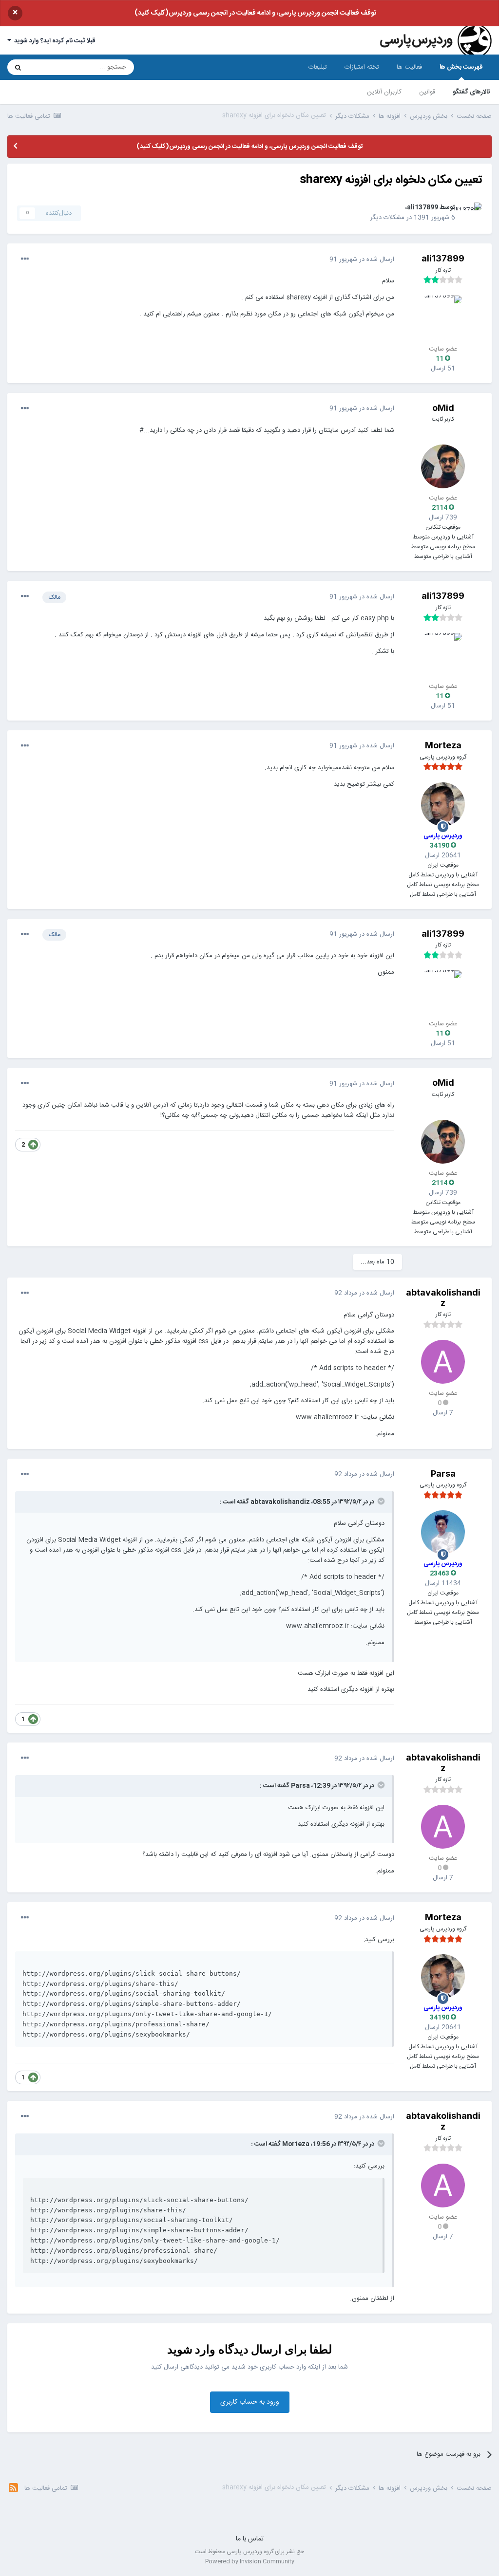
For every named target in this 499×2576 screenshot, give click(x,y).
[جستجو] (18, 67)
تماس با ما (250, 2539)
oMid (443, 408)
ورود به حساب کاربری (250, 2402)
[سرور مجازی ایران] (249, 2516)
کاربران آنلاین (384, 92)
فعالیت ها (409, 67)
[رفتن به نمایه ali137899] (471, 213)
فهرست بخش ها (461, 67)
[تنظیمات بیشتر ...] (25, 260)
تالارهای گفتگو (471, 92)
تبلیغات (318, 67)
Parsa (443, 1473)
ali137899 (422, 208)
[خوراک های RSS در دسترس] (13, 2489)
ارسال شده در (362, 259)
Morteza (443, 745)
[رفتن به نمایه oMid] (443, 466)
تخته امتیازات (362, 67)
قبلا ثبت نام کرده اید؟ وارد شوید (53, 41)
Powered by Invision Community (250, 2561)
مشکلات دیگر (387, 218)
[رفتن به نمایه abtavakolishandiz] (443, 1362)
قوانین (427, 92)
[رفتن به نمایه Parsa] (443, 1532)
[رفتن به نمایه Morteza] (443, 804)
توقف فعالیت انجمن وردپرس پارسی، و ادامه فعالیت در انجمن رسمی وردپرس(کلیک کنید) (255, 13)
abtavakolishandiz (443, 1298)
